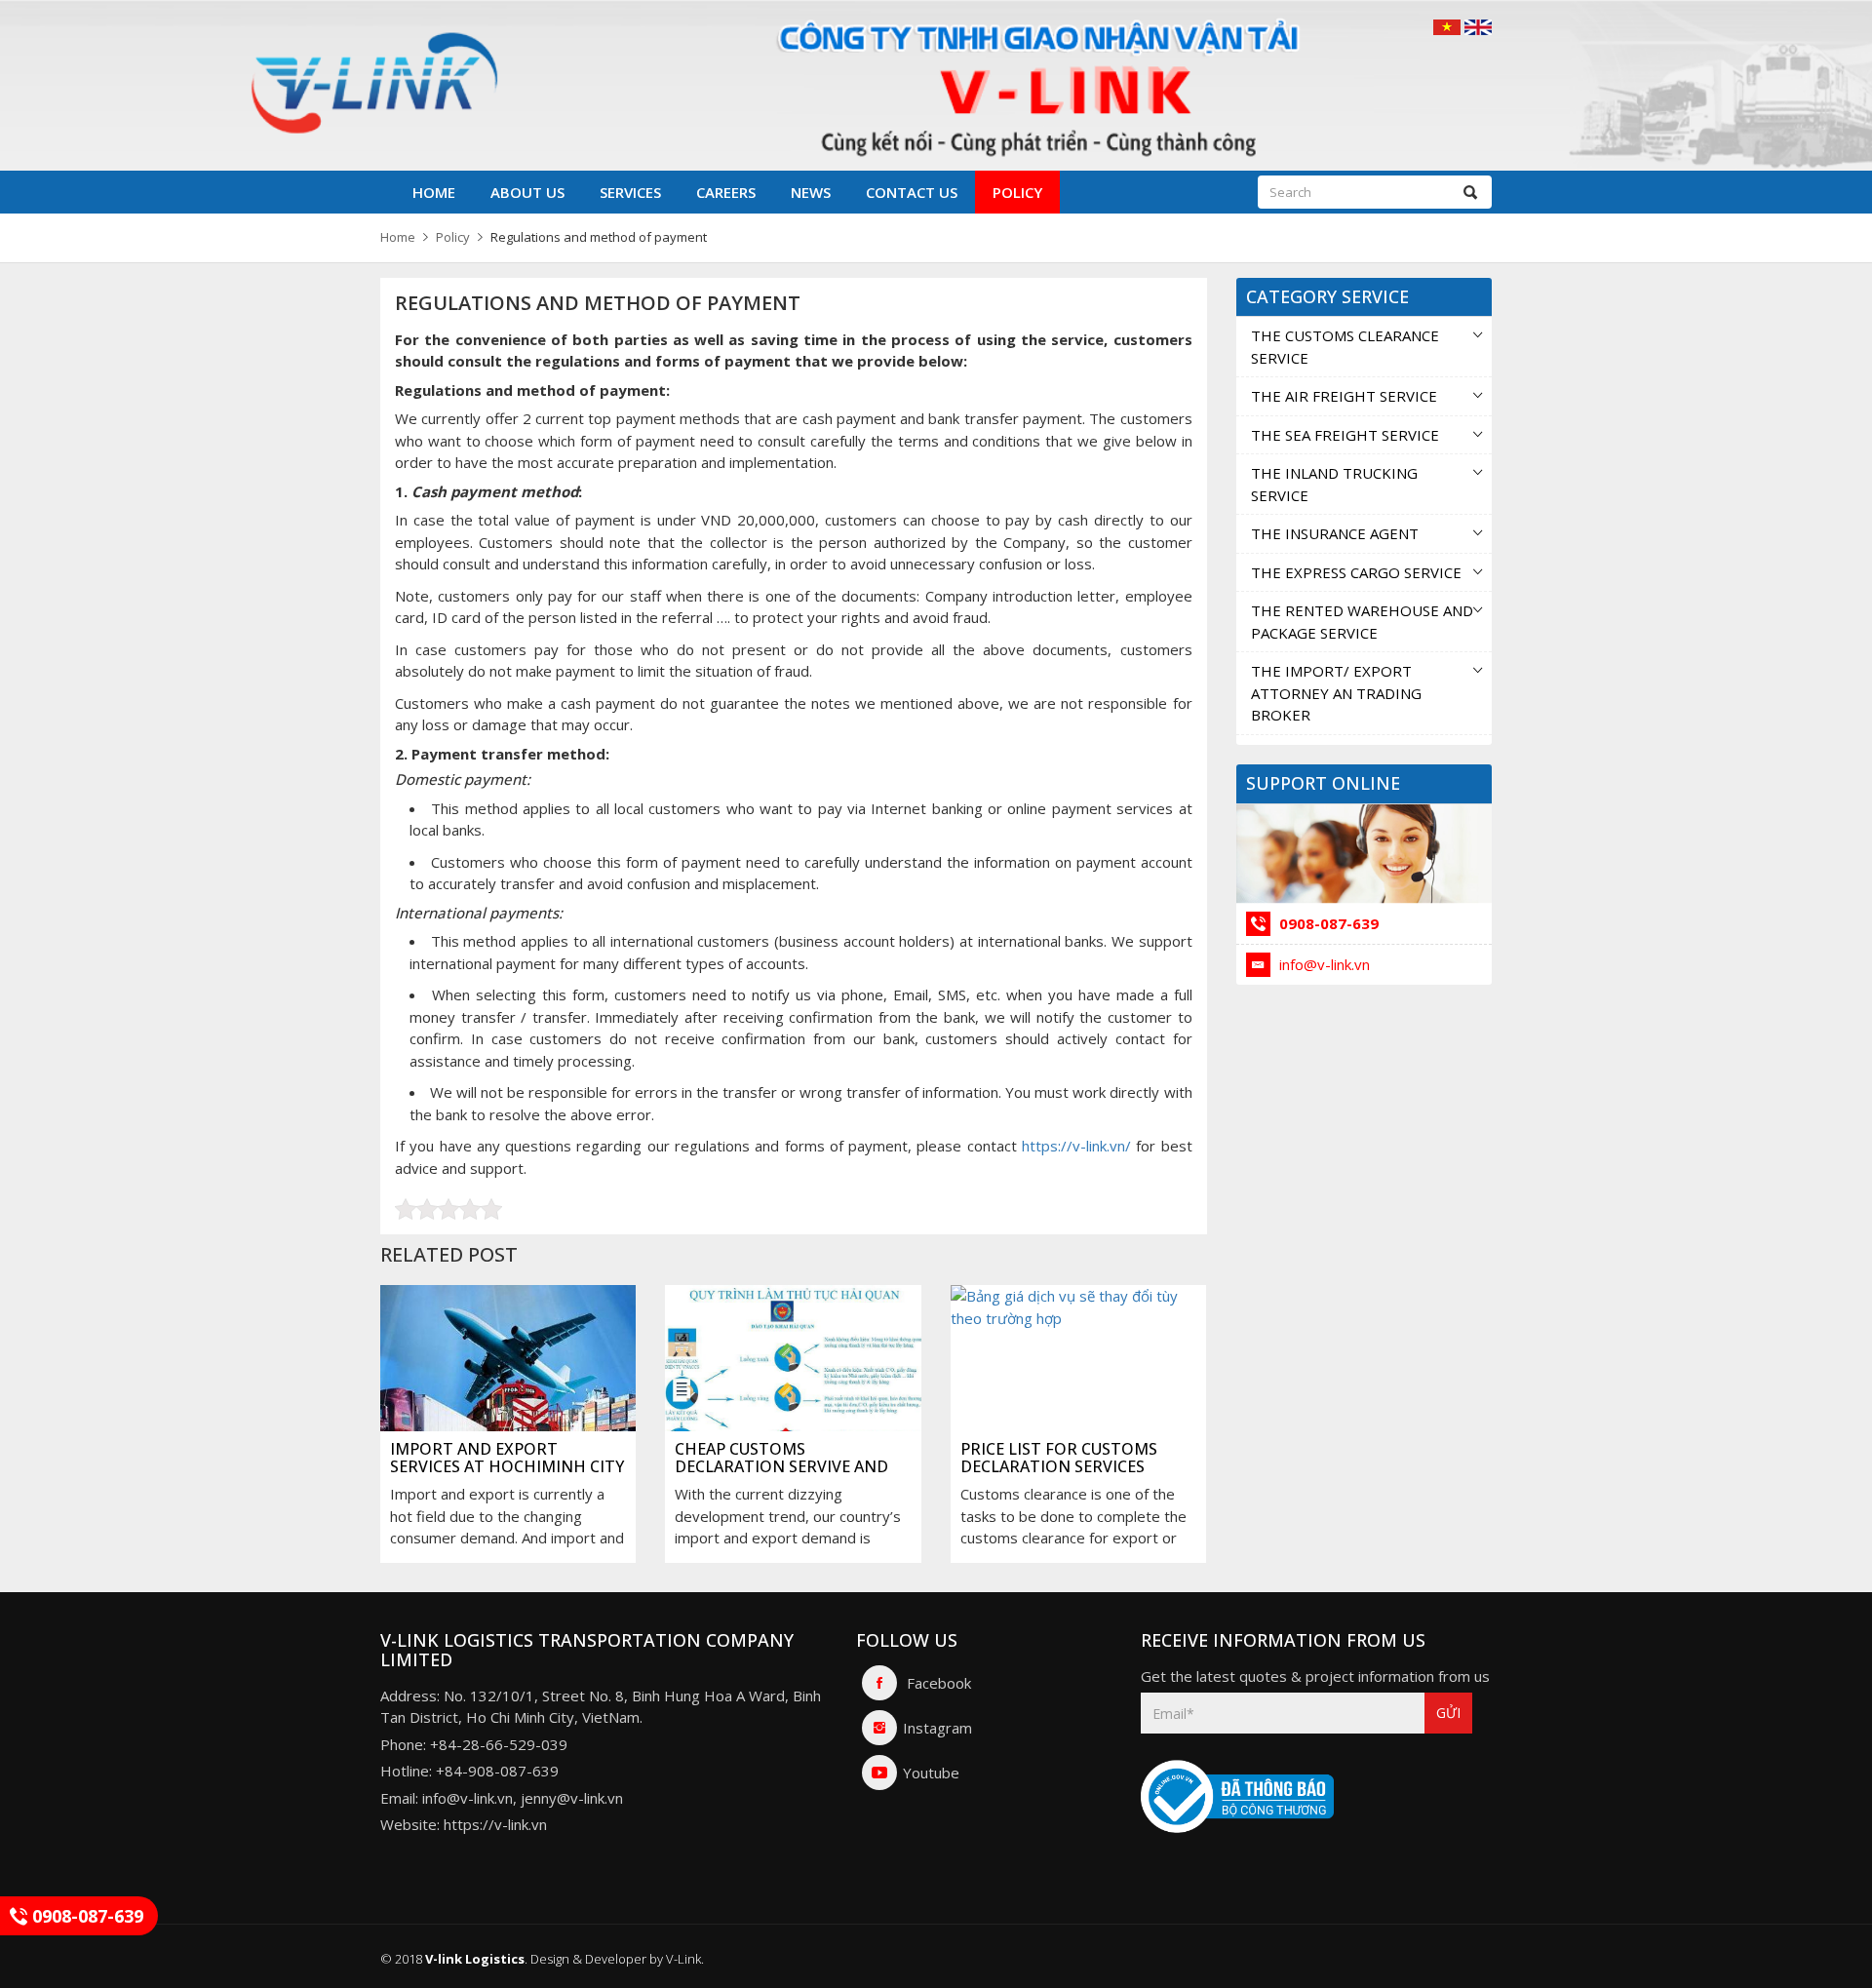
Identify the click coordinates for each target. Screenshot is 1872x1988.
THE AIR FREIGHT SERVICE (1344, 396)
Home (434, 192)
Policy (1017, 192)
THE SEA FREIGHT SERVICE (1345, 435)
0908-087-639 (1327, 923)
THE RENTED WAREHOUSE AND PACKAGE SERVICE (1362, 622)
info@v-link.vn (1323, 964)
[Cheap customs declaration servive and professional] (793, 1378)
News (811, 192)
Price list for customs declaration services (1059, 1458)
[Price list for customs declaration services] (1078, 1378)
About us (527, 192)
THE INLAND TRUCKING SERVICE (1334, 484)
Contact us (912, 192)
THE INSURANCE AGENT (1335, 533)
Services (630, 192)
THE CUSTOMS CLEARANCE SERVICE (1345, 347)
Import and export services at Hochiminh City (507, 1458)
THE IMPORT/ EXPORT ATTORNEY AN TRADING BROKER (1336, 693)
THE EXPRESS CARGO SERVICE (1356, 572)
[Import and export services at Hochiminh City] (508, 1378)
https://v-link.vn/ (1076, 1146)
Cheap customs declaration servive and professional (781, 1466)
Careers (726, 192)
